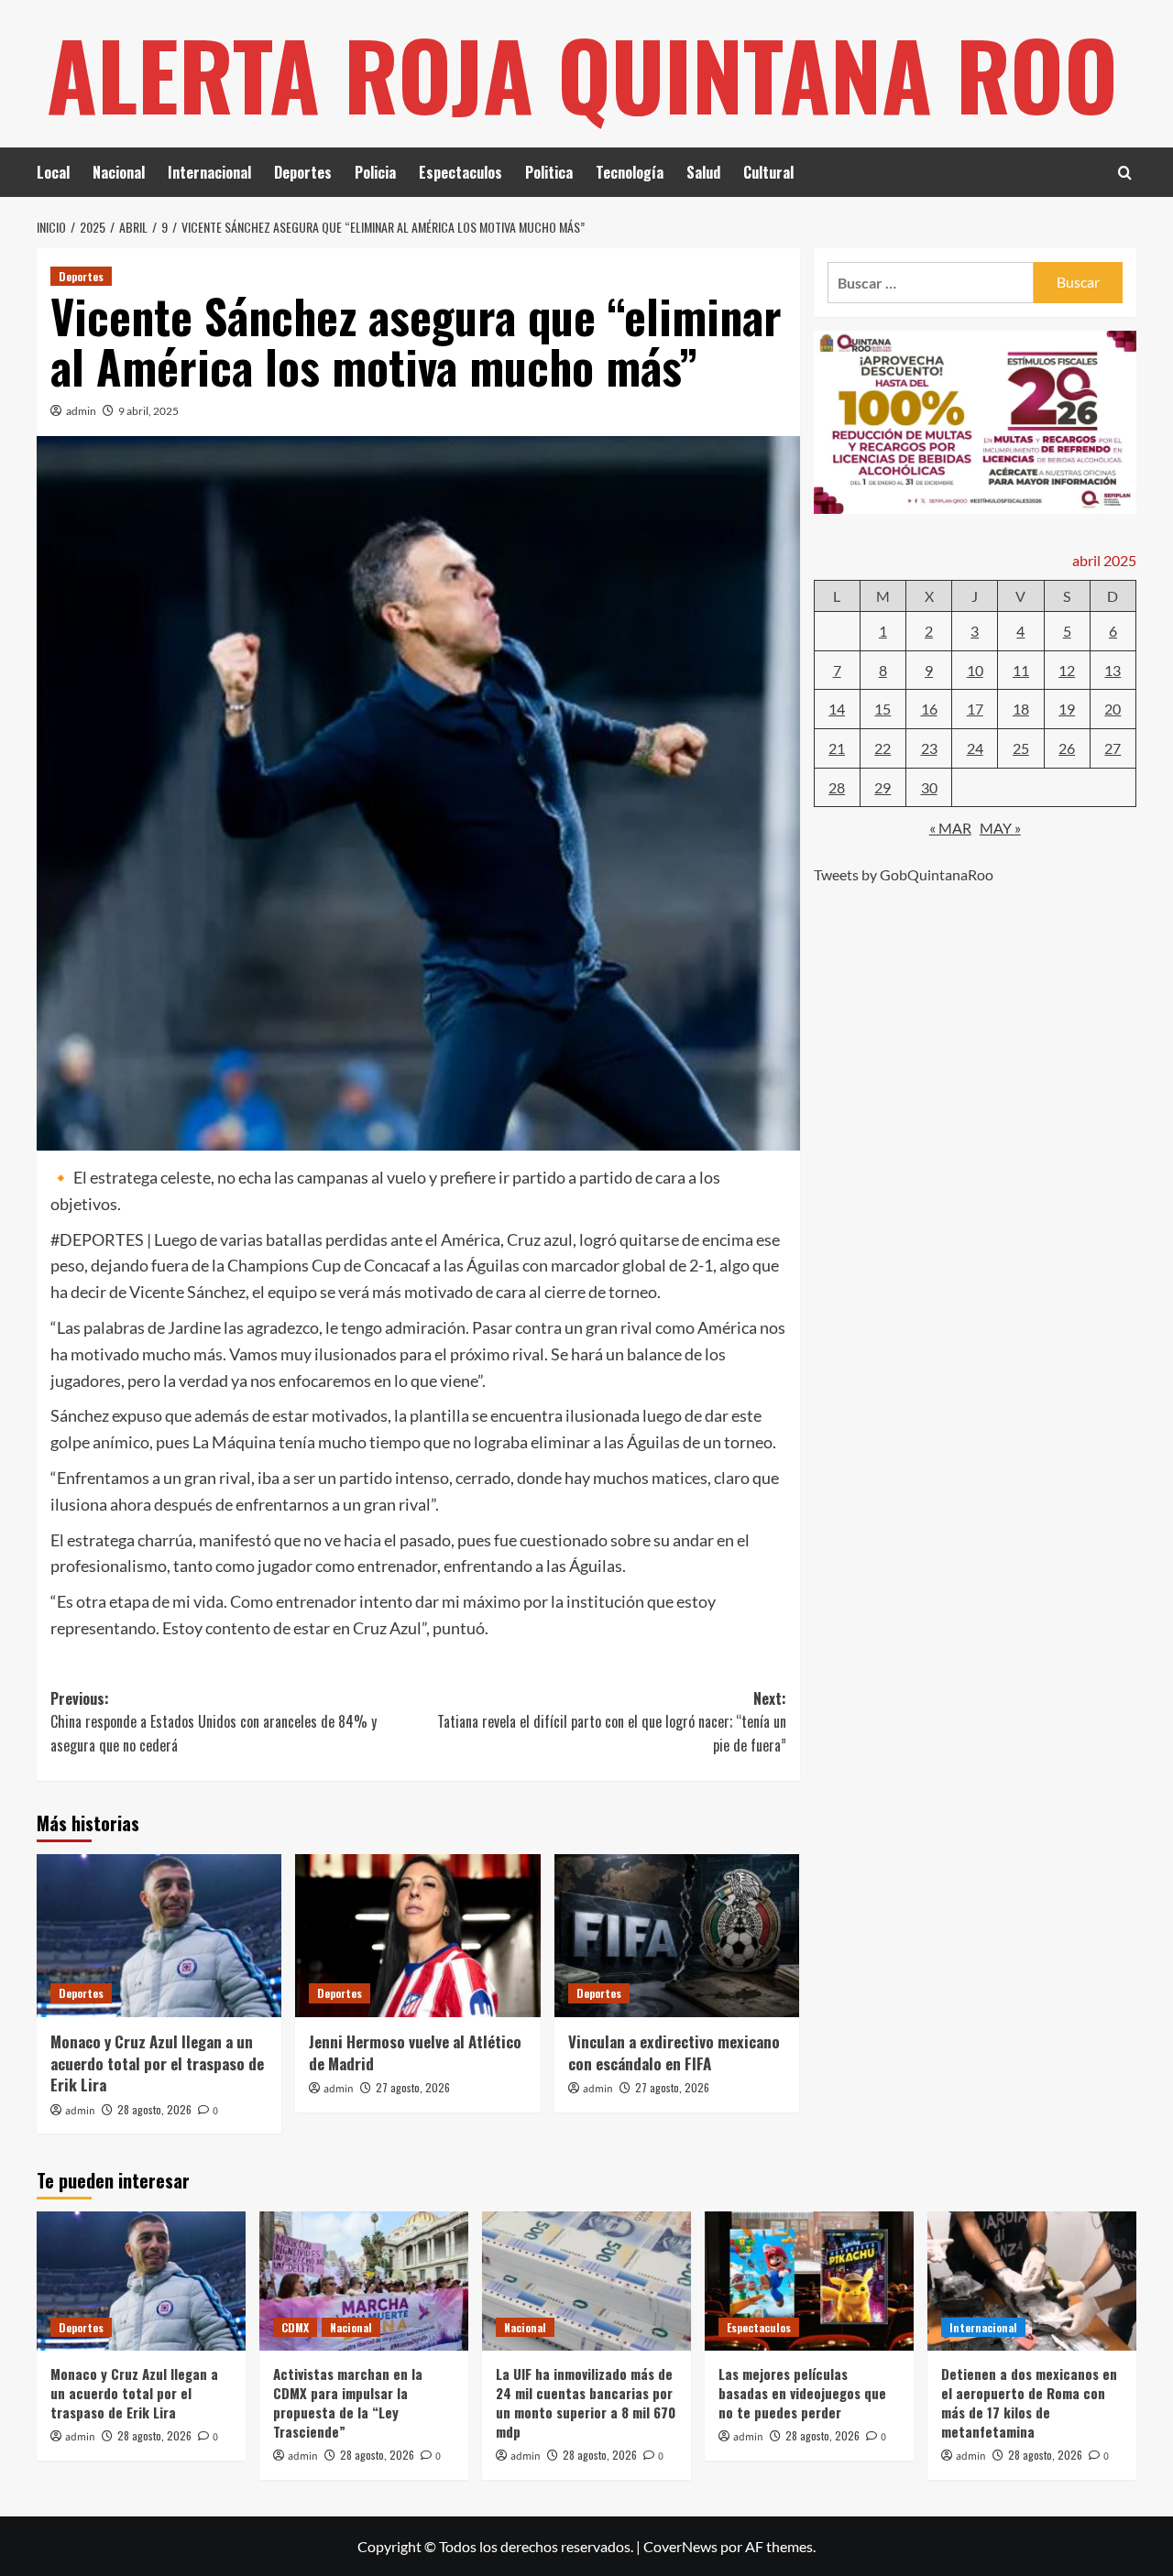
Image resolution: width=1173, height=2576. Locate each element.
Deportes (303, 172)
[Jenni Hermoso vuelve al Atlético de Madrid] (417, 1936)
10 (975, 670)
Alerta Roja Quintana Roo (582, 73)
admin (81, 411)
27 (1113, 748)
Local (53, 172)
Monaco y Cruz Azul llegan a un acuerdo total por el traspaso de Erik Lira (157, 2063)
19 (1067, 709)
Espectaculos (460, 172)
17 (975, 709)
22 (882, 748)
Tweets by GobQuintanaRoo (904, 874)
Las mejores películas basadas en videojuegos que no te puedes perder (802, 2393)
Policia (375, 172)
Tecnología (630, 172)
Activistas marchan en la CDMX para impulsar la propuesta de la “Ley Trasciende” (348, 2402)
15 (882, 709)
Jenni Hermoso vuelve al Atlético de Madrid (415, 2052)
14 (837, 709)
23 (929, 748)
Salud (703, 172)
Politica (549, 172)
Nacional (119, 172)
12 (1067, 670)
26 (1067, 748)
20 (1113, 709)
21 (837, 748)
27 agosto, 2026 (413, 2087)
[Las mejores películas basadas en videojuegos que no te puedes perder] (809, 2281)
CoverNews (680, 2546)
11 (1021, 670)
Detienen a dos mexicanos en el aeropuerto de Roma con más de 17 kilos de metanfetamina (1029, 2402)
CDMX (295, 2327)
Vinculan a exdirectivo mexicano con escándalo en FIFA (674, 2052)
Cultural (768, 172)
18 (1021, 709)
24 (975, 748)
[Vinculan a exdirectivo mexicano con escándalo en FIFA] (677, 1936)
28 (837, 787)
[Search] (1125, 173)
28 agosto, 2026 (154, 2109)
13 (1113, 670)
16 (929, 709)
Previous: (214, 1722)
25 (1021, 748)
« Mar (950, 828)
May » (1000, 828)
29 (882, 787)
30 (929, 787)
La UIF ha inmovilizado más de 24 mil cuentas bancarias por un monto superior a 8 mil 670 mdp (586, 2402)
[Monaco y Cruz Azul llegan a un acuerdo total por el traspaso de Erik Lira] (159, 1936)
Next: (611, 1722)
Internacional (209, 172)
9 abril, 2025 (148, 411)
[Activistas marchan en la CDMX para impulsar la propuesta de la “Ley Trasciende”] (364, 2281)
